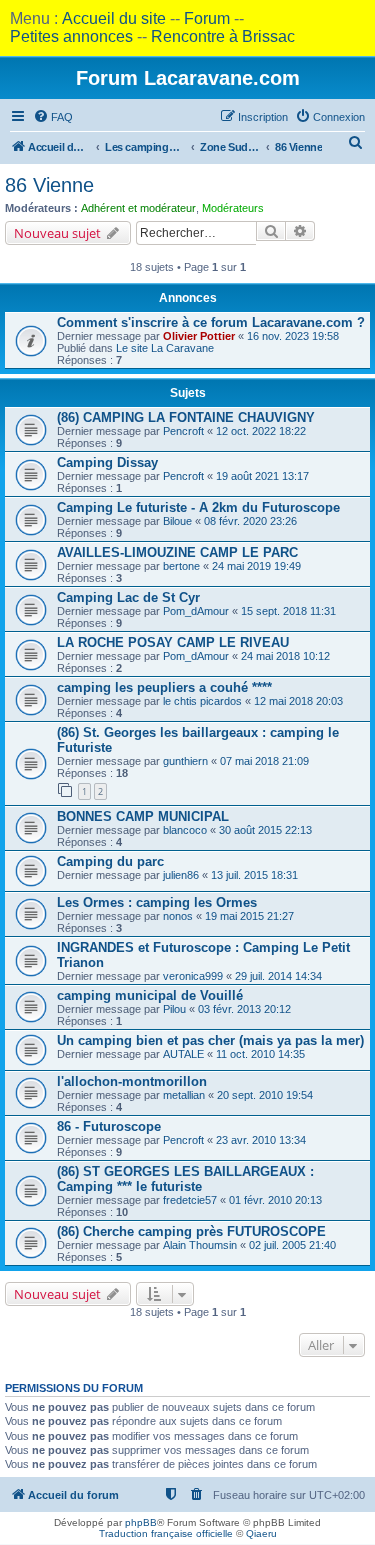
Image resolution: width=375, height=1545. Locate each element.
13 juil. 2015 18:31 (254, 875)
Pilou (174, 1009)
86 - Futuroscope (109, 1126)
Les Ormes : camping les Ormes (157, 902)
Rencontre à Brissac (223, 36)
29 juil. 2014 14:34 (278, 976)
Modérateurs (233, 208)
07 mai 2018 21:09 (264, 761)
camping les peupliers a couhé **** (164, 687)
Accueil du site (114, 18)
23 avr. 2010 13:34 (261, 1140)
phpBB (141, 1522)
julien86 (181, 875)
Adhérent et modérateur (138, 208)
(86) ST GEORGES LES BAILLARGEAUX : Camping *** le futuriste (185, 1179)
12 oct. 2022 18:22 (261, 431)
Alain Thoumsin (200, 1245)
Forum (207, 18)
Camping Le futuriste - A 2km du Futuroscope (198, 507)
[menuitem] (53, 117)
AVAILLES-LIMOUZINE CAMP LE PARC (177, 552)
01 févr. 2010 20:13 (275, 1200)
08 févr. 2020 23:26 (250, 521)
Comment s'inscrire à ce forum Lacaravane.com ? (211, 322)
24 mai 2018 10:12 (285, 656)
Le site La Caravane (165, 348)
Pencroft (183, 431)
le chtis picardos (202, 701)
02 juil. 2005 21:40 (292, 1245)
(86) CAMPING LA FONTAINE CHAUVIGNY (186, 417)
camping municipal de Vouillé (150, 995)
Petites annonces (71, 36)
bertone (181, 566)
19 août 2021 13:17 (262, 476)
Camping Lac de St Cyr (128, 597)
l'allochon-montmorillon (132, 1081)
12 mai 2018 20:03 (298, 701)
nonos (178, 916)
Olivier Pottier (199, 336)
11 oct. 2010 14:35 (260, 1054)
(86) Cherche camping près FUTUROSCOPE (191, 1231)
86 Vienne (49, 185)
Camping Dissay (107, 462)
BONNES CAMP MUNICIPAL (143, 816)
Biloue (177, 521)
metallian (184, 1095)
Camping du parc (110, 861)
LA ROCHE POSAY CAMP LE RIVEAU (173, 642)
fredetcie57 (190, 1200)
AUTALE (183, 1054)
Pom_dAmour (196, 611)
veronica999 (193, 976)
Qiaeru (261, 1533)
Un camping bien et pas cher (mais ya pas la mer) (210, 1040)
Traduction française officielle (166, 1533)
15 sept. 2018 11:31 (288, 611)
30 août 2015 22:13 (265, 830)
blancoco (185, 830)
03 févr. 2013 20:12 (244, 1009)
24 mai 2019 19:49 (256, 566)
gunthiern (185, 761)
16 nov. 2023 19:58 (293, 336)
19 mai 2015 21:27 (249, 916)
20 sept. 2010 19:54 (265, 1095)
